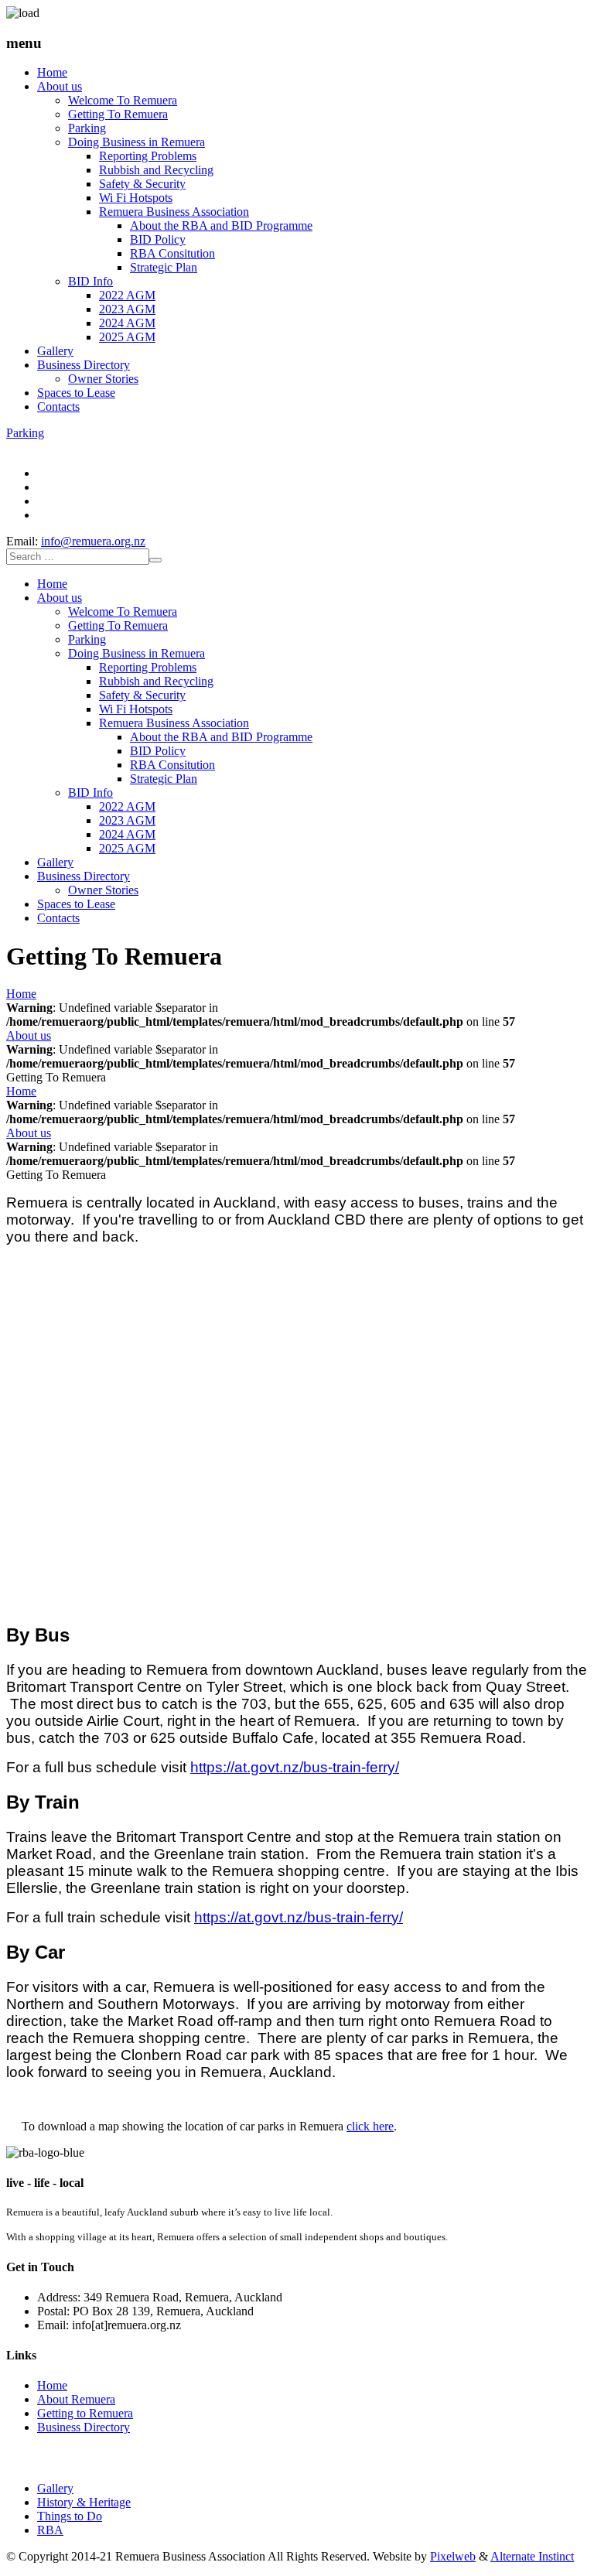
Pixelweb (453, 2556)
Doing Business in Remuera (137, 142)
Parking (87, 128)
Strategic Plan (164, 267)
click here (370, 2126)
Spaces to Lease (76, 393)
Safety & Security (142, 184)
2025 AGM (127, 337)
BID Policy (158, 239)
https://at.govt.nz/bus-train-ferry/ (295, 1767)
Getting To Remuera (118, 114)
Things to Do (70, 2516)
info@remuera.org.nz (93, 541)
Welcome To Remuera (123, 100)
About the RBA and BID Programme (221, 225)
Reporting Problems (148, 156)
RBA (50, 2530)
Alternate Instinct (532, 2556)
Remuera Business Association (174, 212)
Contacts (58, 407)
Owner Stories (103, 379)
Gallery (55, 351)
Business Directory (84, 365)
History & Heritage (84, 2502)
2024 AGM (127, 323)
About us (60, 86)
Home (52, 72)
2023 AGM (127, 309)
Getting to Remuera (85, 2413)
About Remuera (76, 2399)
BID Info (90, 281)
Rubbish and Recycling (156, 170)
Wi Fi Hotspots (136, 198)
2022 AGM (127, 295)
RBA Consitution (172, 253)
